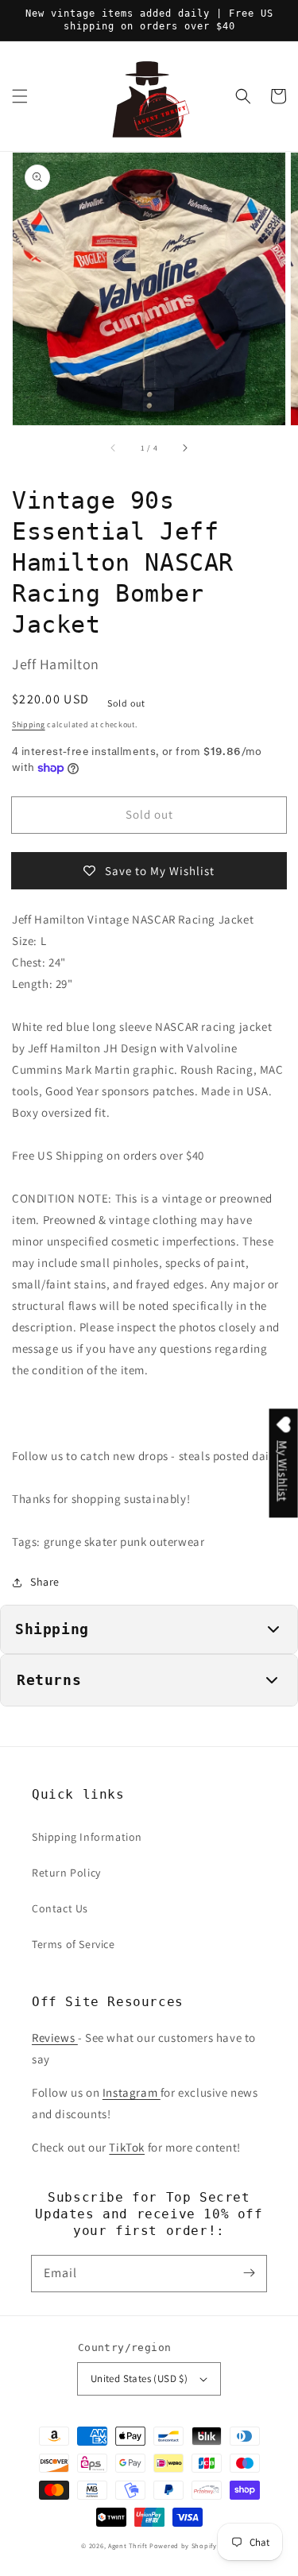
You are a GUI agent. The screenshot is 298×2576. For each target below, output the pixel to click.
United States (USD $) (139, 2378)
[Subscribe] (249, 2273)
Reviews (55, 2038)
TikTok (127, 2147)
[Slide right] (184, 447)
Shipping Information (87, 1837)
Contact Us (60, 1908)
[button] (20, 96)
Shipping (29, 724)
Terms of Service (74, 1944)
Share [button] (45, 1582)
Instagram (132, 2092)
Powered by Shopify (183, 2545)
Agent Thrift (128, 2545)
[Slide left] (114, 447)
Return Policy (66, 1873)
